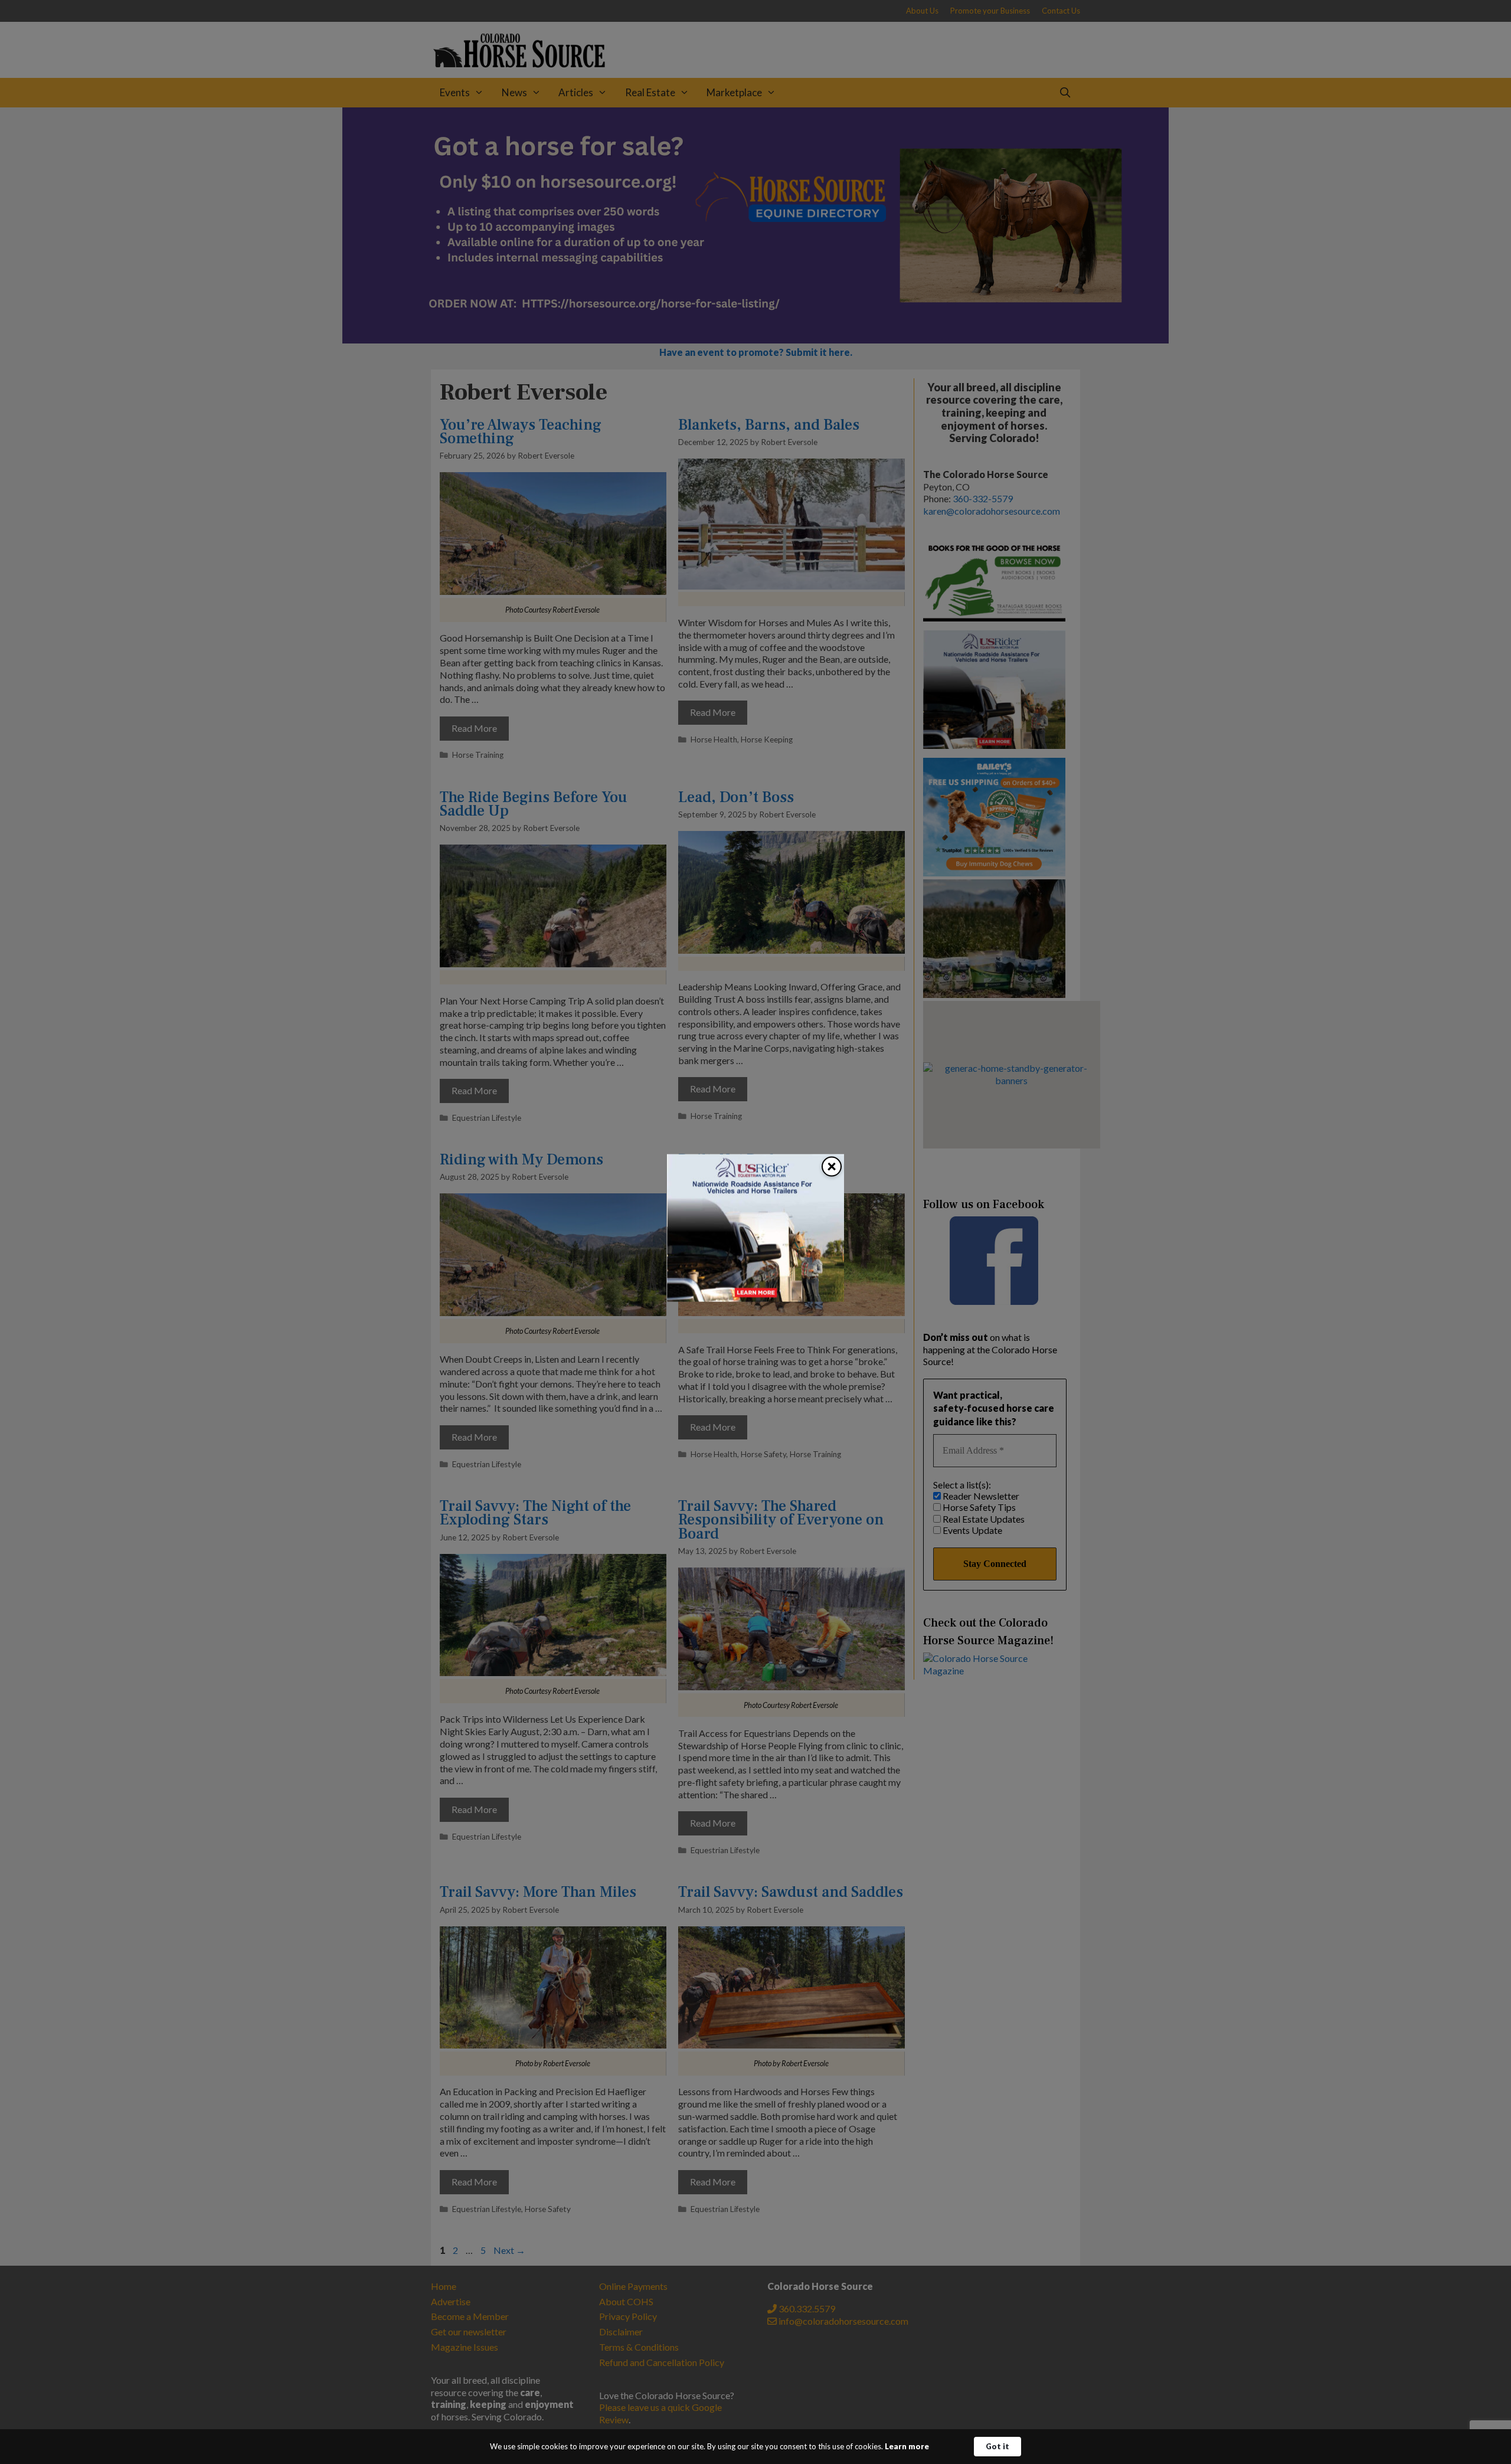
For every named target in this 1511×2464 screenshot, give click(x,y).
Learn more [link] (907, 2446)
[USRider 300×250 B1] (755, 1298)
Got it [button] (997, 2446)
